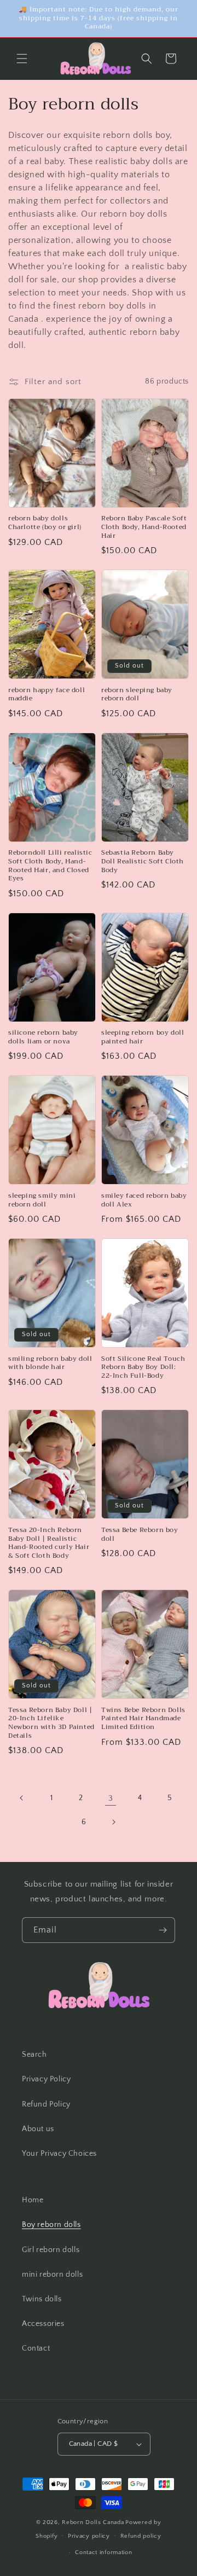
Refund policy (141, 2536)
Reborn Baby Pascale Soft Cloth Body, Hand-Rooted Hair (144, 527)
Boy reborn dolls (51, 2225)
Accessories (43, 2324)
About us (38, 2129)
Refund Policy (46, 2104)
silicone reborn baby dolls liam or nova (43, 1037)
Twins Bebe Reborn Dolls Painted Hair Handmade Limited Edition (143, 1719)
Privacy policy (89, 2536)
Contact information (103, 2552)
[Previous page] (22, 1798)
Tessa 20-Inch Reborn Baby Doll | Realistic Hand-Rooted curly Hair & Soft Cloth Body (49, 1543)
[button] (22, 59)
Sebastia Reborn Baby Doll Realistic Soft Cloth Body (143, 861)
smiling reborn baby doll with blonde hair (50, 1363)
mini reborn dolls (52, 2275)
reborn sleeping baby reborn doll (137, 695)
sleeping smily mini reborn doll (42, 1200)
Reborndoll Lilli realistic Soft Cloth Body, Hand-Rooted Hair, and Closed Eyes (50, 866)
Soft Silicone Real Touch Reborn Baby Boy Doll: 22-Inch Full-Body (143, 1368)
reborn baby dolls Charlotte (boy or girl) (45, 523)
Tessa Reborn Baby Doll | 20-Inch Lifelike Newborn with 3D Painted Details (51, 1723)
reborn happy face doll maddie (47, 695)
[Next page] (113, 1822)
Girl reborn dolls (51, 2250)
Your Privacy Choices (59, 2154)
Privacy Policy (46, 2079)
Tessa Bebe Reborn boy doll (140, 1534)
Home (33, 2200)
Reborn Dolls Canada (93, 2522)
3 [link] (111, 1798)
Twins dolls (42, 2299)
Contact (36, 2348)
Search (34, 2055)
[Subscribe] (163, 1930)
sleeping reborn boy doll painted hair (143, 1037)
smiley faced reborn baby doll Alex (144, 1200)
